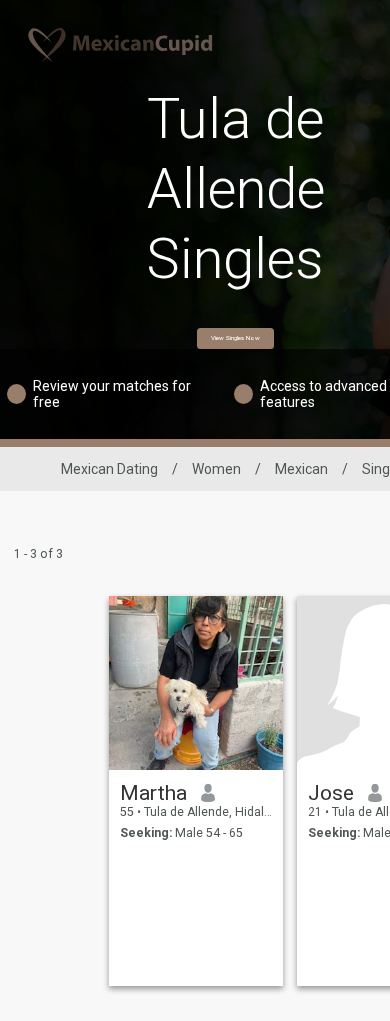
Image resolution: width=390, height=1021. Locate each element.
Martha (153, 793)
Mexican (301, 469)
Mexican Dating (109, 469)
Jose (331, 793)
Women (216, 469)
